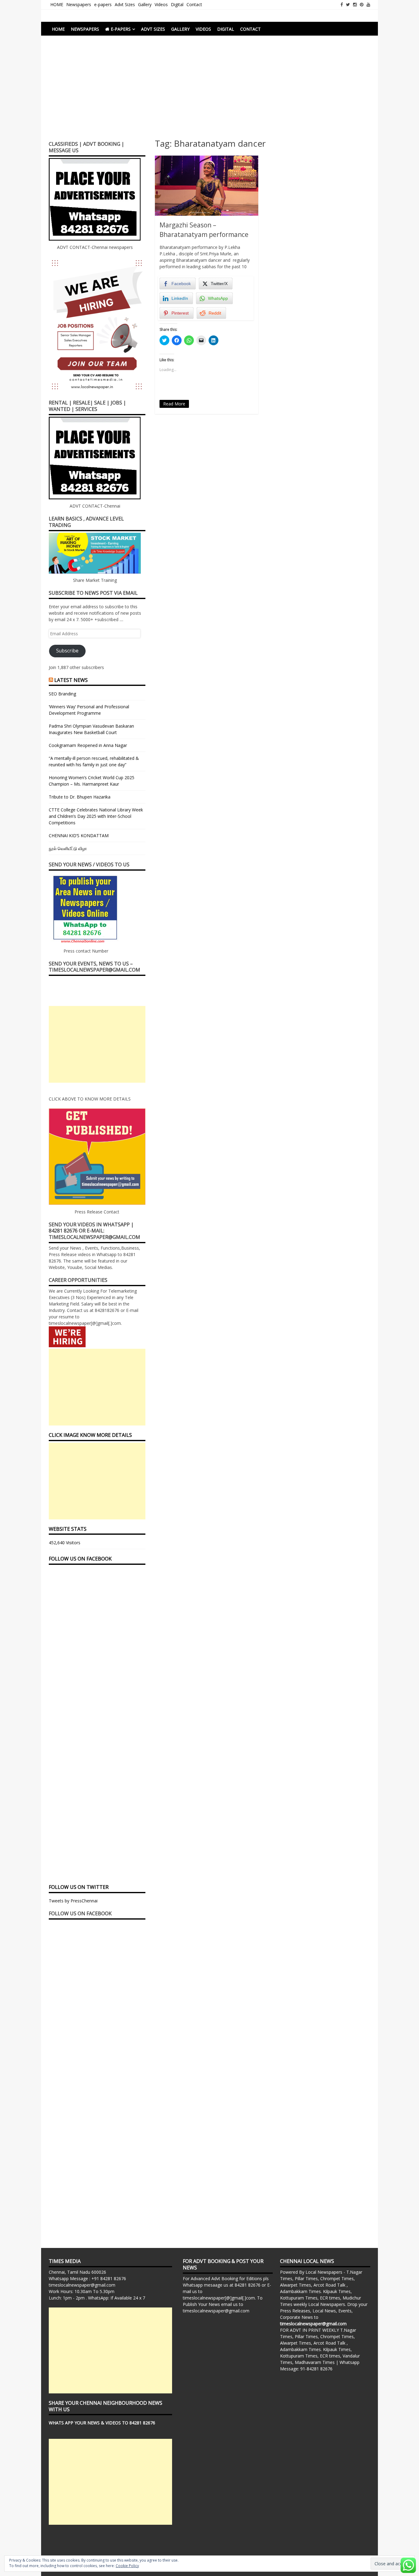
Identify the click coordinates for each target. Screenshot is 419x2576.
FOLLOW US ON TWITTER (79, 1887)
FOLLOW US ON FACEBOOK (80, 1559)
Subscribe (67, 651)
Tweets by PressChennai (73, 1901)
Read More (174, 404)
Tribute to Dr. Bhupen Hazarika (80, 797)
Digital (177, 4)
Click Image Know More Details (90, 1435)
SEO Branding (62, 694)
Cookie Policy (127, 2566)
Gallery (145, 4)
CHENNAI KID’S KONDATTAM (79, 835)
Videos (161, 4)
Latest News (71, 680)
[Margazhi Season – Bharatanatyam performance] (207, 186)
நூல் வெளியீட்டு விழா (68, 848)
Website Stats (68, 1529)
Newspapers (79, 4)
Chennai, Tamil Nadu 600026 (77, 2272)
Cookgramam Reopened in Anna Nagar (88, 745)
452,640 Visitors (65, 1543)
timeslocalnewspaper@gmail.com (82, 2285)
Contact (194, 4)
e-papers (103, 4)
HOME (57, 4)
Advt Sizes (125, 4)
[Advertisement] (209, 91)
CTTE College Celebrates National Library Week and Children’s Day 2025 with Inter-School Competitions (96, 816)
